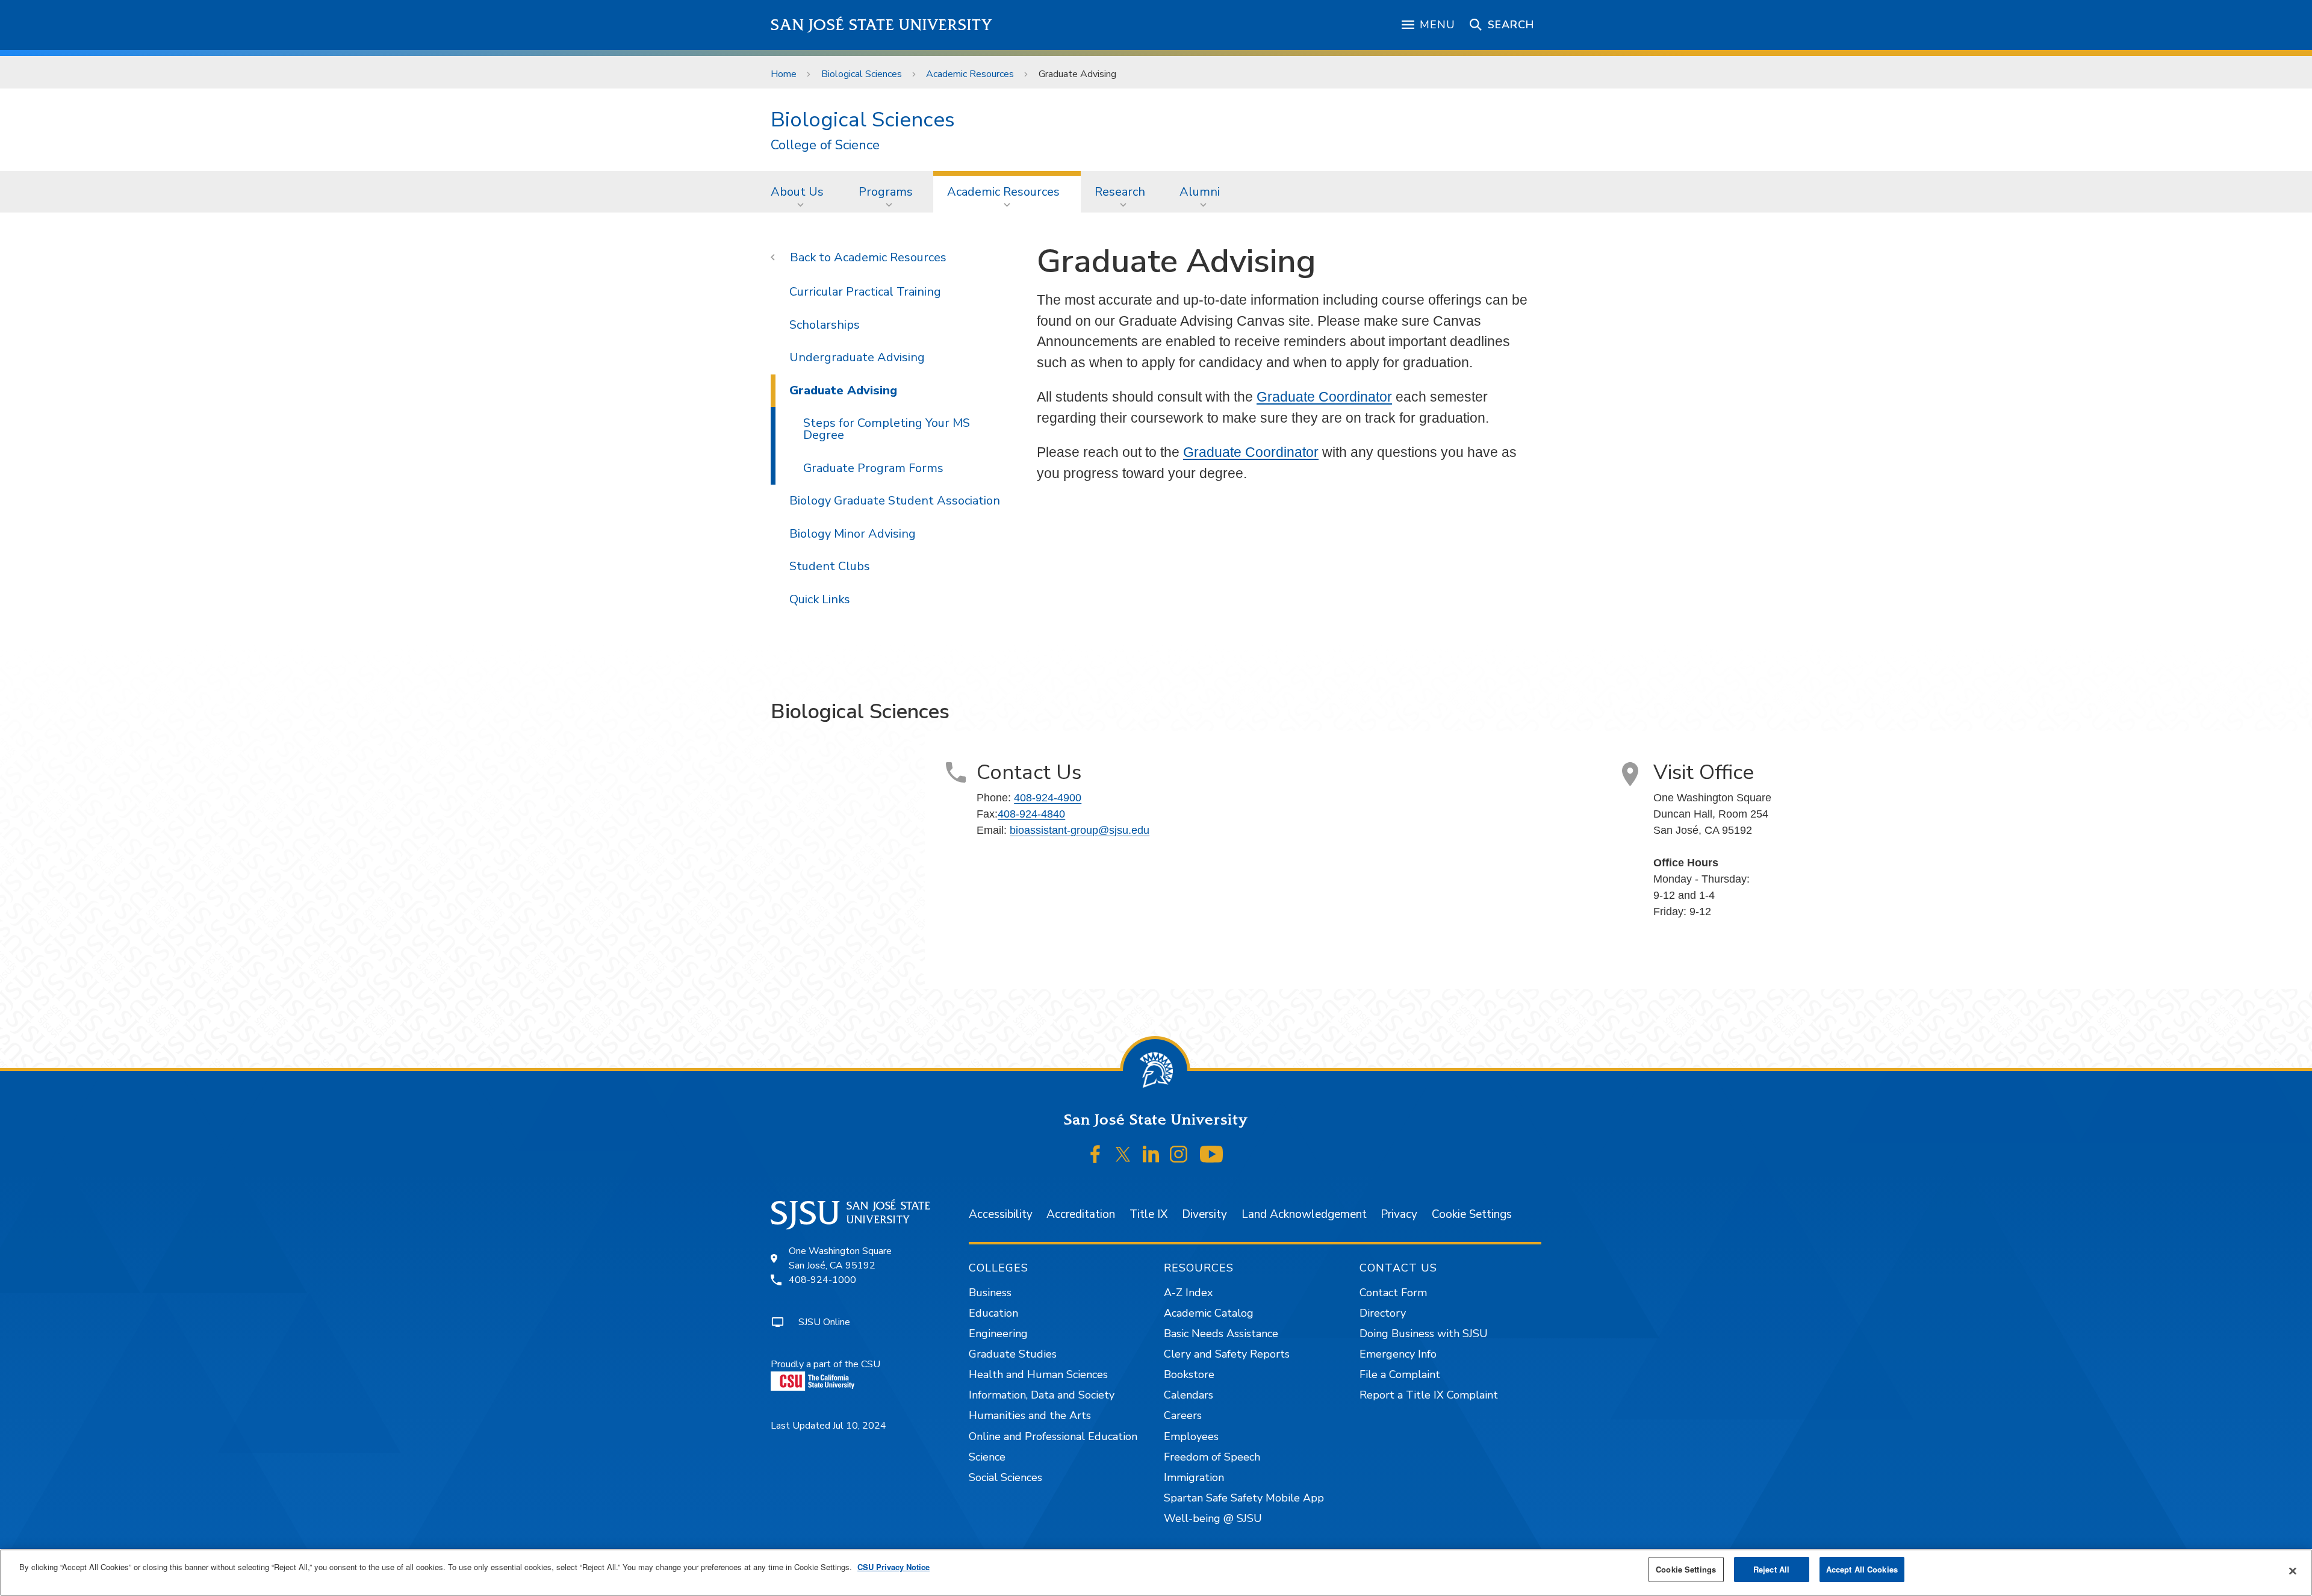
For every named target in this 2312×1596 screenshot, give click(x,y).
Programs (886, 192)
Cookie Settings (1472, 1214)
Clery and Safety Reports (1227, 1354)
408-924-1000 (822, 1280)
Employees (1191, 1436)
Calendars (1189, 1395)
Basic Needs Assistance (1221, 1334)
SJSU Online (824, 1322)
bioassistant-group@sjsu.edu (1080, 830)
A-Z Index (1188, 1293)
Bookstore (1189, 1374)
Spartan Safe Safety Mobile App (1244, 1498)
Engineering (998, 1334)
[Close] (2293, 1571)
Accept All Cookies (1862, 1569)
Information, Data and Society (1042, 1395)
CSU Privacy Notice (893, 1567)
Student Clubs (830, 566)
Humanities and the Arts (1030, 1415)
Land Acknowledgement (1304, 1214)
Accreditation (1081, 1214)
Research (1120, 192)
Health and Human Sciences (1038, 1374)
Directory (1383, 1313)
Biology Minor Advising (853, 534)
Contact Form (1393, 1293)
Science (987, 1457)
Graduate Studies (1013, 1354)
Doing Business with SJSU (1424, 1334)
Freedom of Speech (1212, 1457)
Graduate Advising (843, 390)
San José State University (882, 25)
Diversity (1204, 1214)
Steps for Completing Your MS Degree (887, 429)
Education (993, 1313)
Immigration (1194, 1477)
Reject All (1771, 1569)
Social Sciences (1005, 1477)
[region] (1156, 1573)
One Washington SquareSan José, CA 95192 (840, 1258)
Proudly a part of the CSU (825, 1364)
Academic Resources (970, 74)
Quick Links (820, 599)
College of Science (825, 145)
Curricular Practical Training (865, 292)
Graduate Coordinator (1324, 397)
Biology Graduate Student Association (895, 501)
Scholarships (825, 325)
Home (784, 74)
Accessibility (1001, 1214)
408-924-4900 (1048, 798)
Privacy (1399, 1214)
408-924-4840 (1031, 814)
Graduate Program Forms (873, 468)
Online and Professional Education (1053, 1436)
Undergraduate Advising (857, 357)
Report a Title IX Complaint (1429, 1395)
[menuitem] (801, 191)
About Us (797, 192)
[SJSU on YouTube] (1211, 1155)
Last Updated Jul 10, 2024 (828, 1426)
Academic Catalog (1209, 1313)
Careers (1183, 1415)
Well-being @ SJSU (1213, 1518)
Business (990, 1293)
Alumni (1200, 192)
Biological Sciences (862, 74)
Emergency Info (1398, 1354)
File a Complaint (1400, 1374)
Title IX (1148, 1214)
